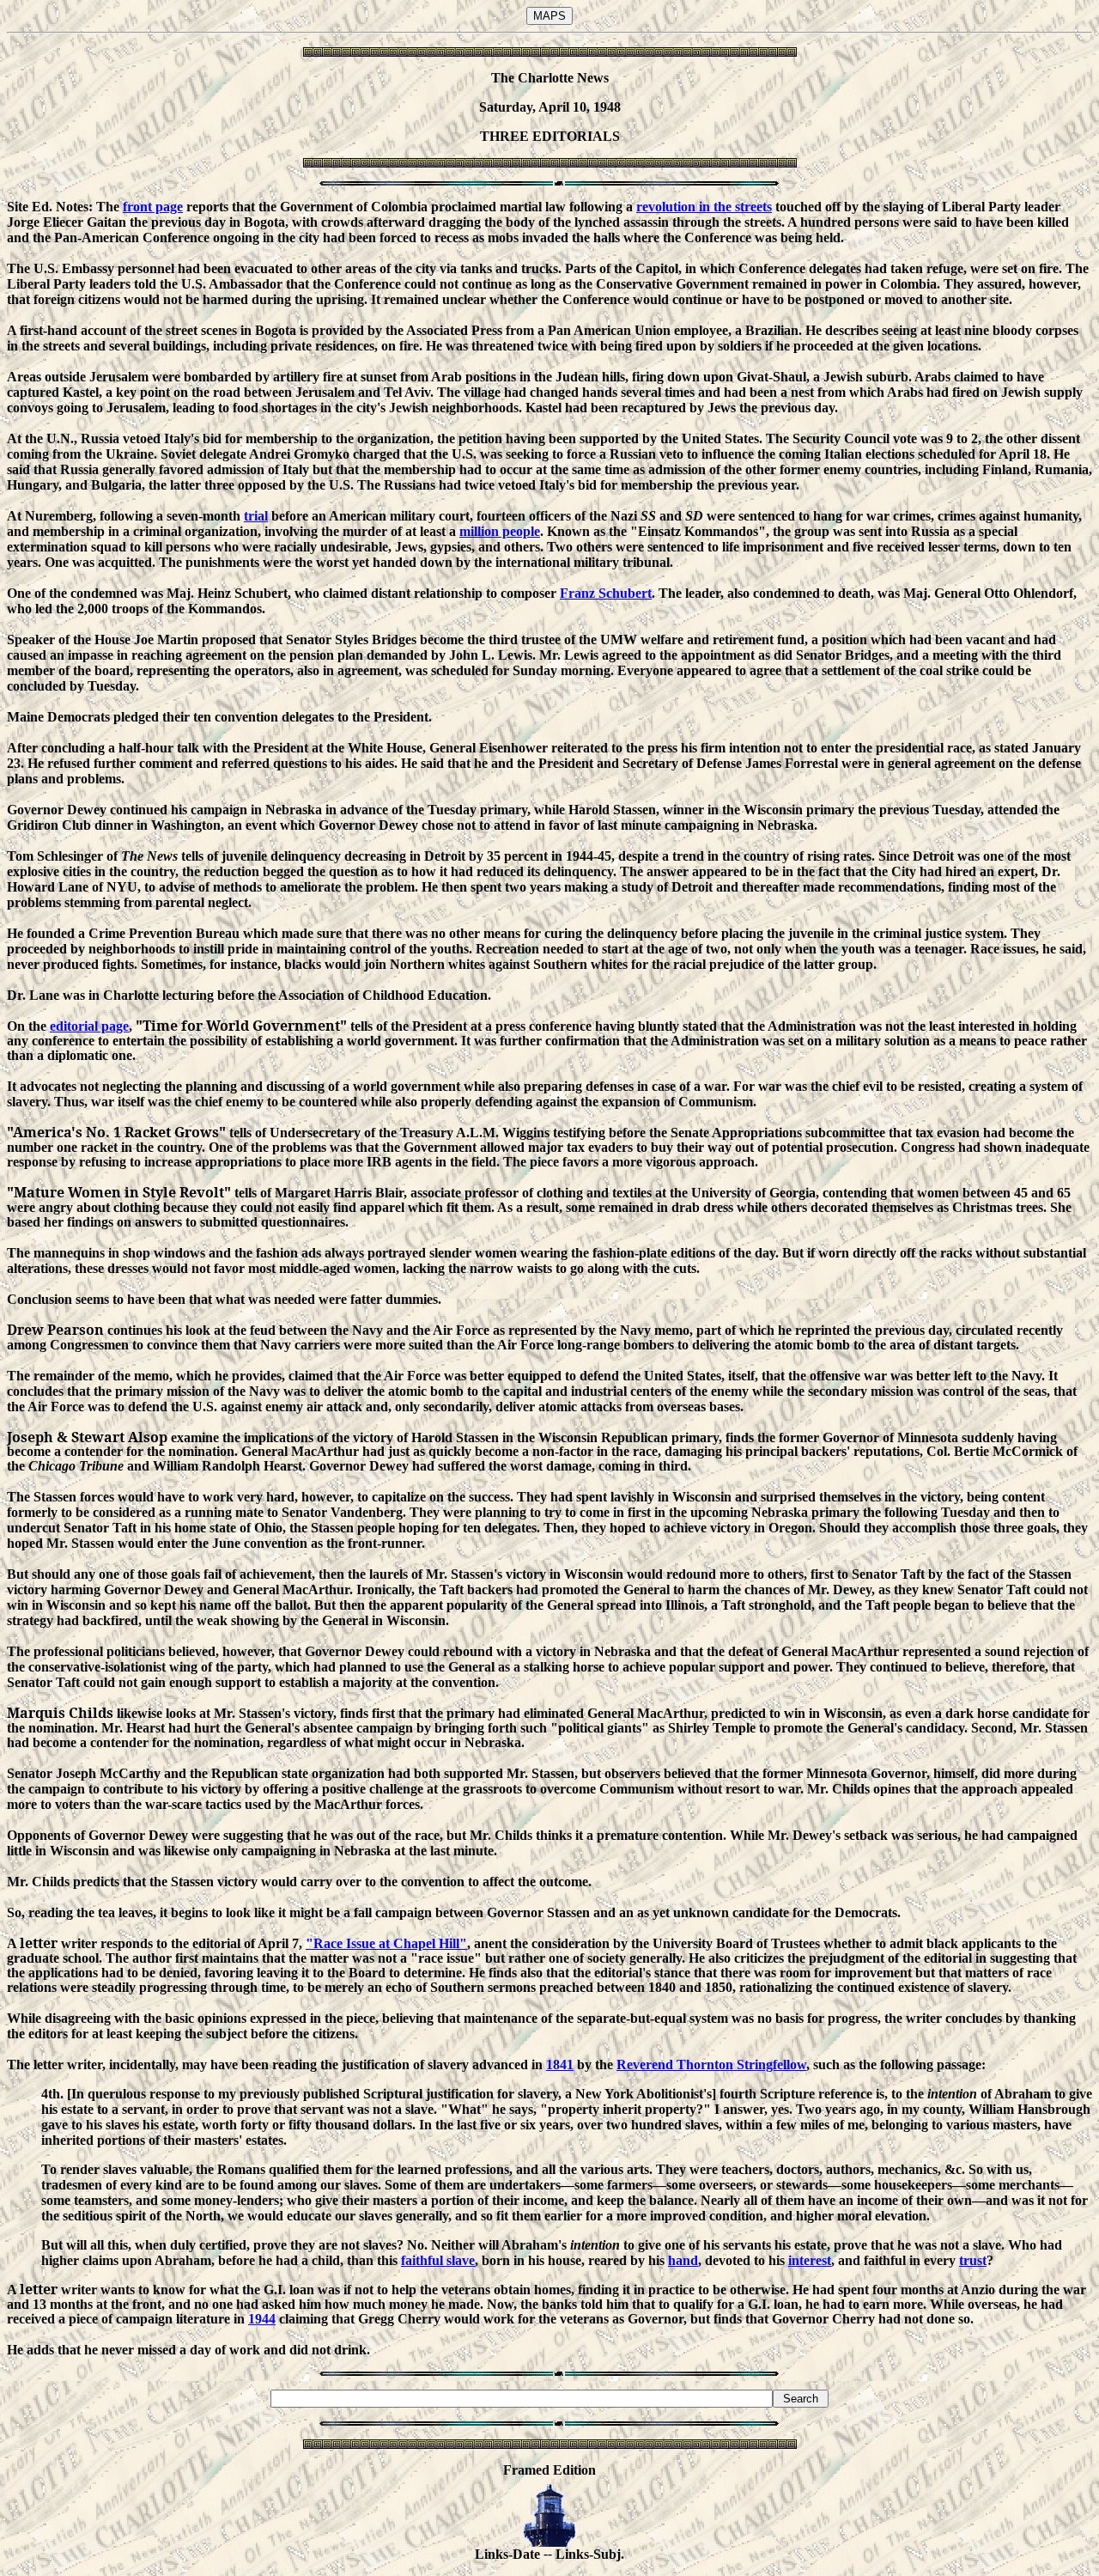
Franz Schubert (606, 593)
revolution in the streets (704, 207)
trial (256, 516)
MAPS (549, 16)
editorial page (89, 1026)
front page (153, 207)
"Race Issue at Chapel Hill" (386, 1943)
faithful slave (438, 2260)
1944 (262, 2319)
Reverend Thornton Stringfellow (711, 2064)
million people (500, 531)
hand (683, 2260)
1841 (560, 2064)
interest (810, 2260)
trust (973, 2260)
